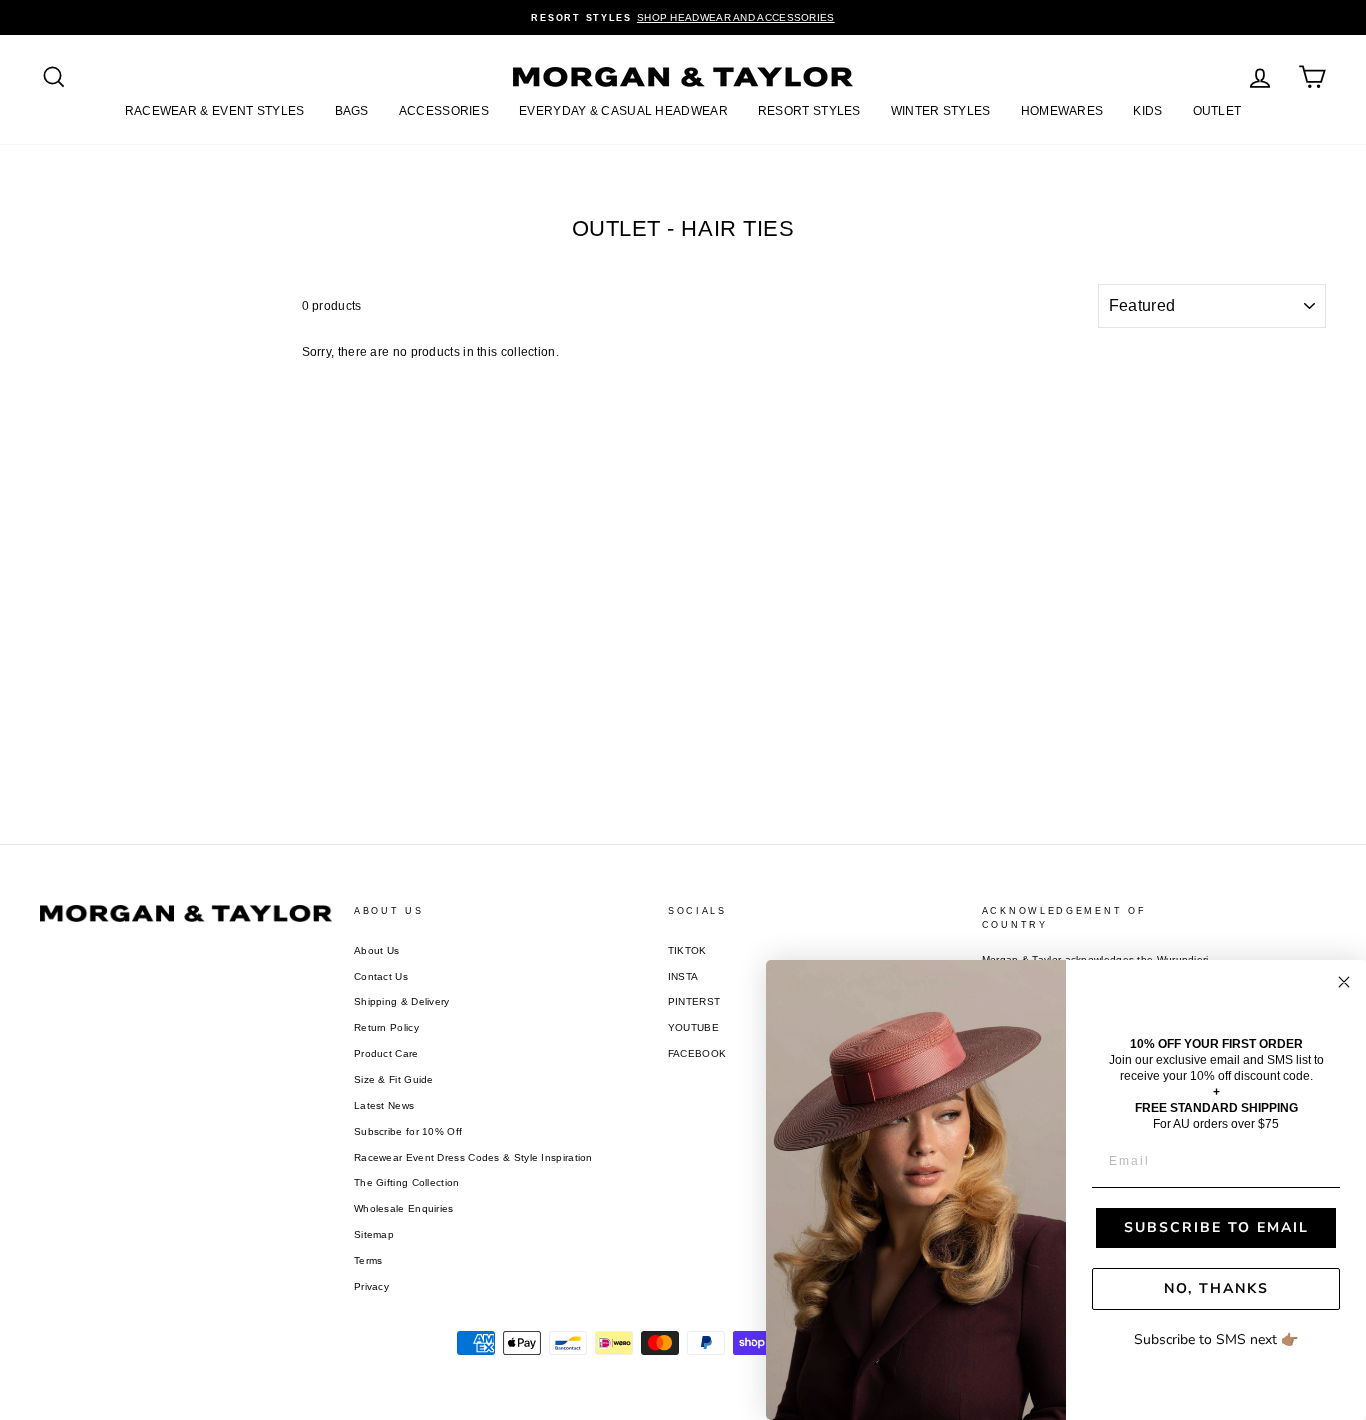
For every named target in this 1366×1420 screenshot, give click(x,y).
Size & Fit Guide (394, 1079)
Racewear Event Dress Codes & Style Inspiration (473, 1157)
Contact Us (381, 976)
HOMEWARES (1062, 111)
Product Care (386, 1053)
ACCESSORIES (444, 111)
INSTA (683, 976)
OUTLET (1217, 111)
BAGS (352, 111)
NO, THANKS (1216, 1288)
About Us (376, 950)
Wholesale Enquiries (404, 1208)
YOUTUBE (693, 1027)
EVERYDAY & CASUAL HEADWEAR (623, 111)
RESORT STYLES (809, 111)
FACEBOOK (697, 1053)
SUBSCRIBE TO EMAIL (1216, 1227)
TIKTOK (687, 950)
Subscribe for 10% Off (408, 1131)
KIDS (1147, 111)
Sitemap (374, 1234)
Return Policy (386, 1027)
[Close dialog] (1344, 982)
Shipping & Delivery (402, 1001)
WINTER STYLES (941, 111)
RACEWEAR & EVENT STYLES (215, 111)
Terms (368, 1260)
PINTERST (694, 1001)
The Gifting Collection (407, 1182)
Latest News (384, 1105)
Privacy (371, 1286)
